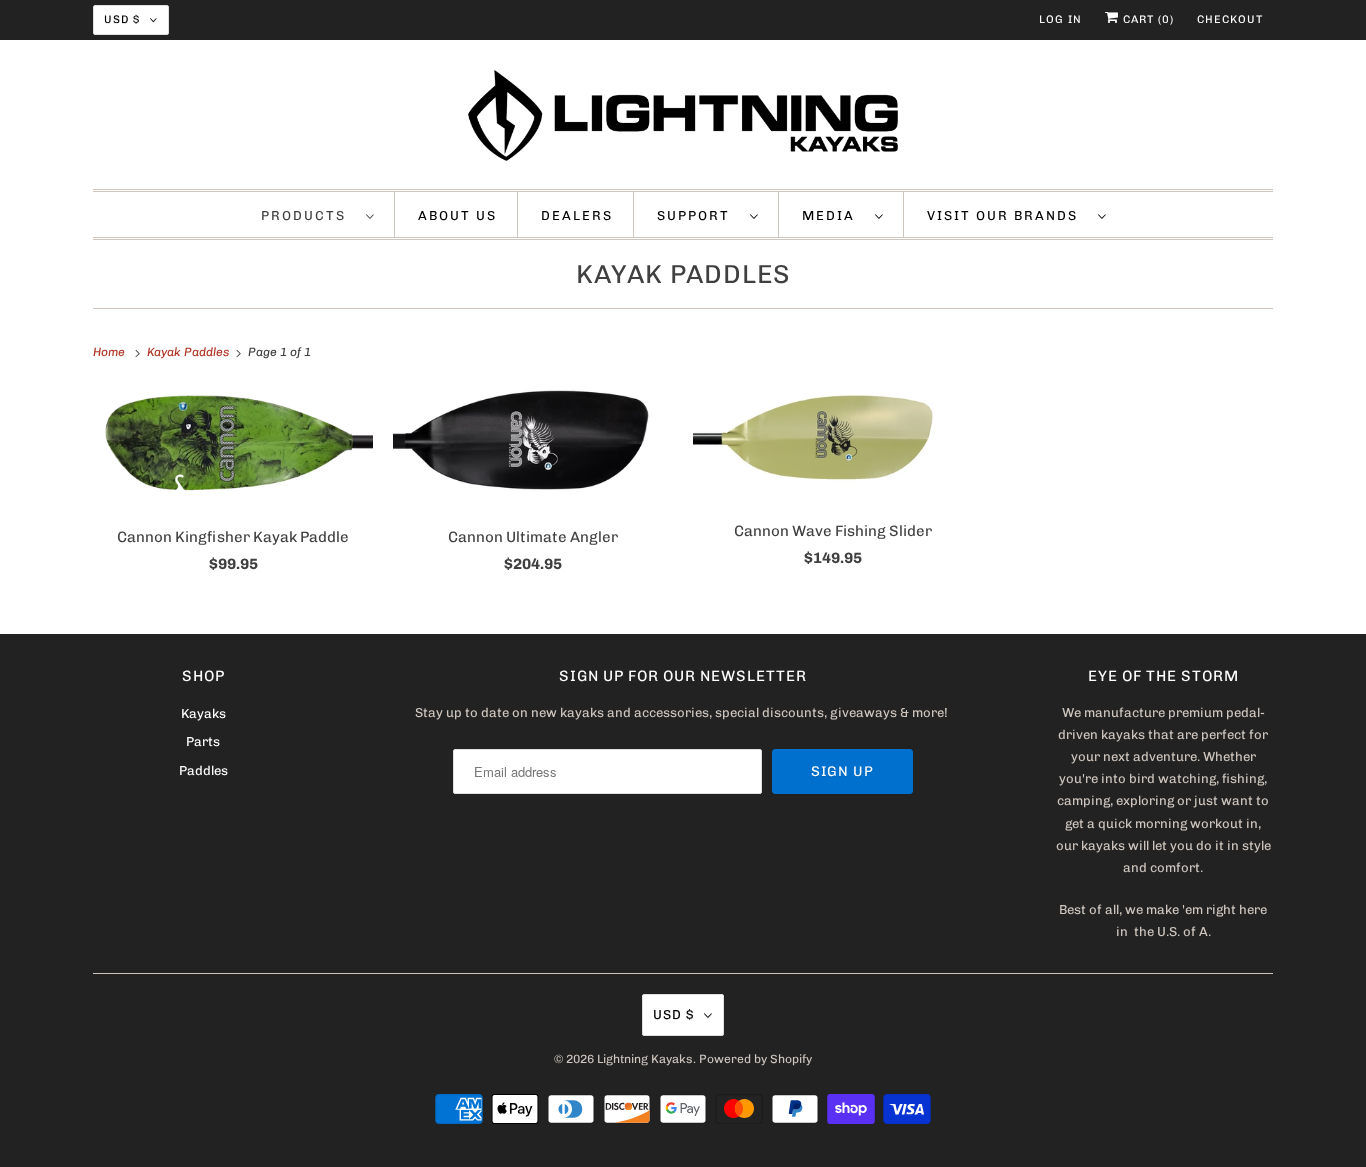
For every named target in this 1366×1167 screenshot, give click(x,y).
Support (698, 215)
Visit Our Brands (1007, 215)
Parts (203, 741)
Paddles (203, 770)
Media (833, 215)
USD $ (122, 19)
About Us (457, 215)
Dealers (577, 215)
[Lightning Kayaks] (683, 119)
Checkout (1230, 19)
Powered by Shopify (755, 1059)
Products (308, 215)
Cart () (1146, 19)
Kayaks (203, 713)
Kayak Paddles (683, 274)
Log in (1060, 19)
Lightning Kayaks (645, 1059)
